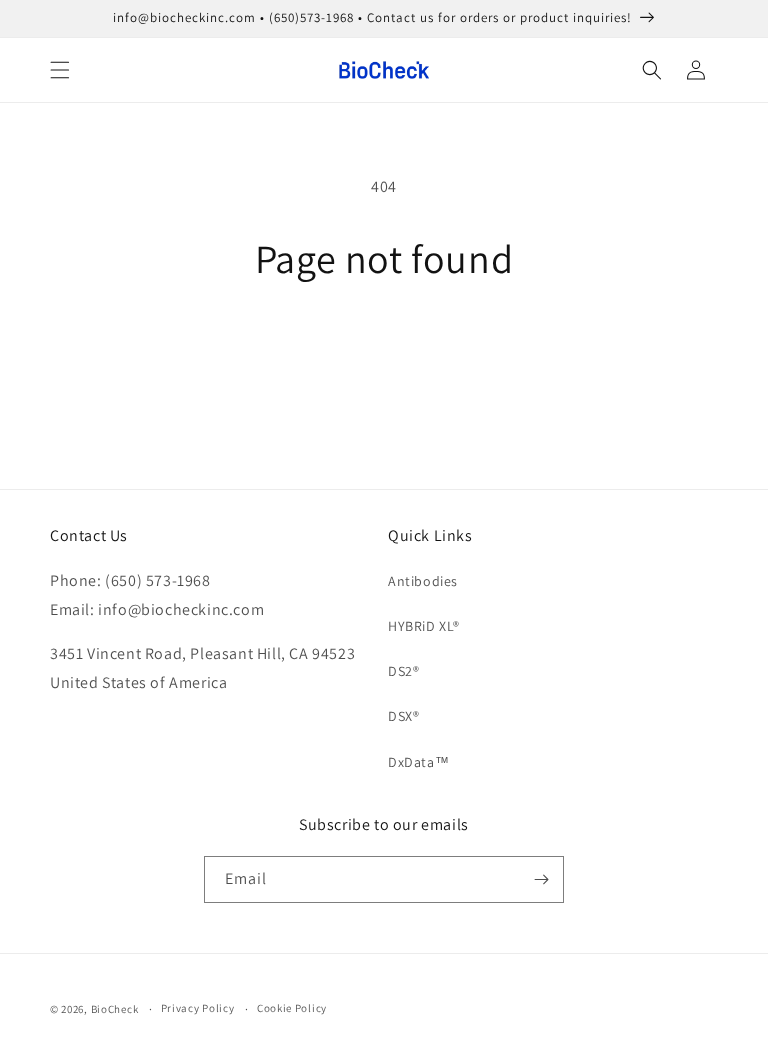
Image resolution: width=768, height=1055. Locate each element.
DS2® (403, 671)
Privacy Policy (198, 1008)
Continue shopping (384, 346)
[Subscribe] (541, 879)
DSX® (403, 716)
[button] (60, 70)
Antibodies (423, 581)
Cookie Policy (292, 1008)
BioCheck (115, 1009)
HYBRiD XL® (424, 626)
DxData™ (418, 762)
